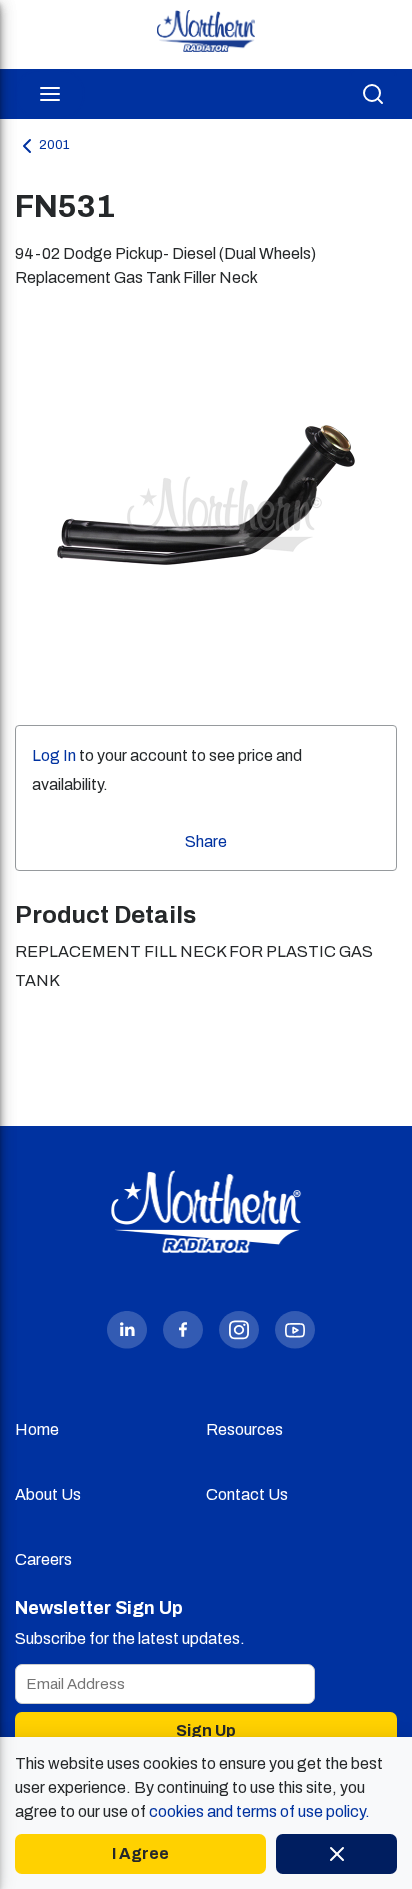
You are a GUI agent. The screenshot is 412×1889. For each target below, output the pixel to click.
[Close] (336, 1854)
